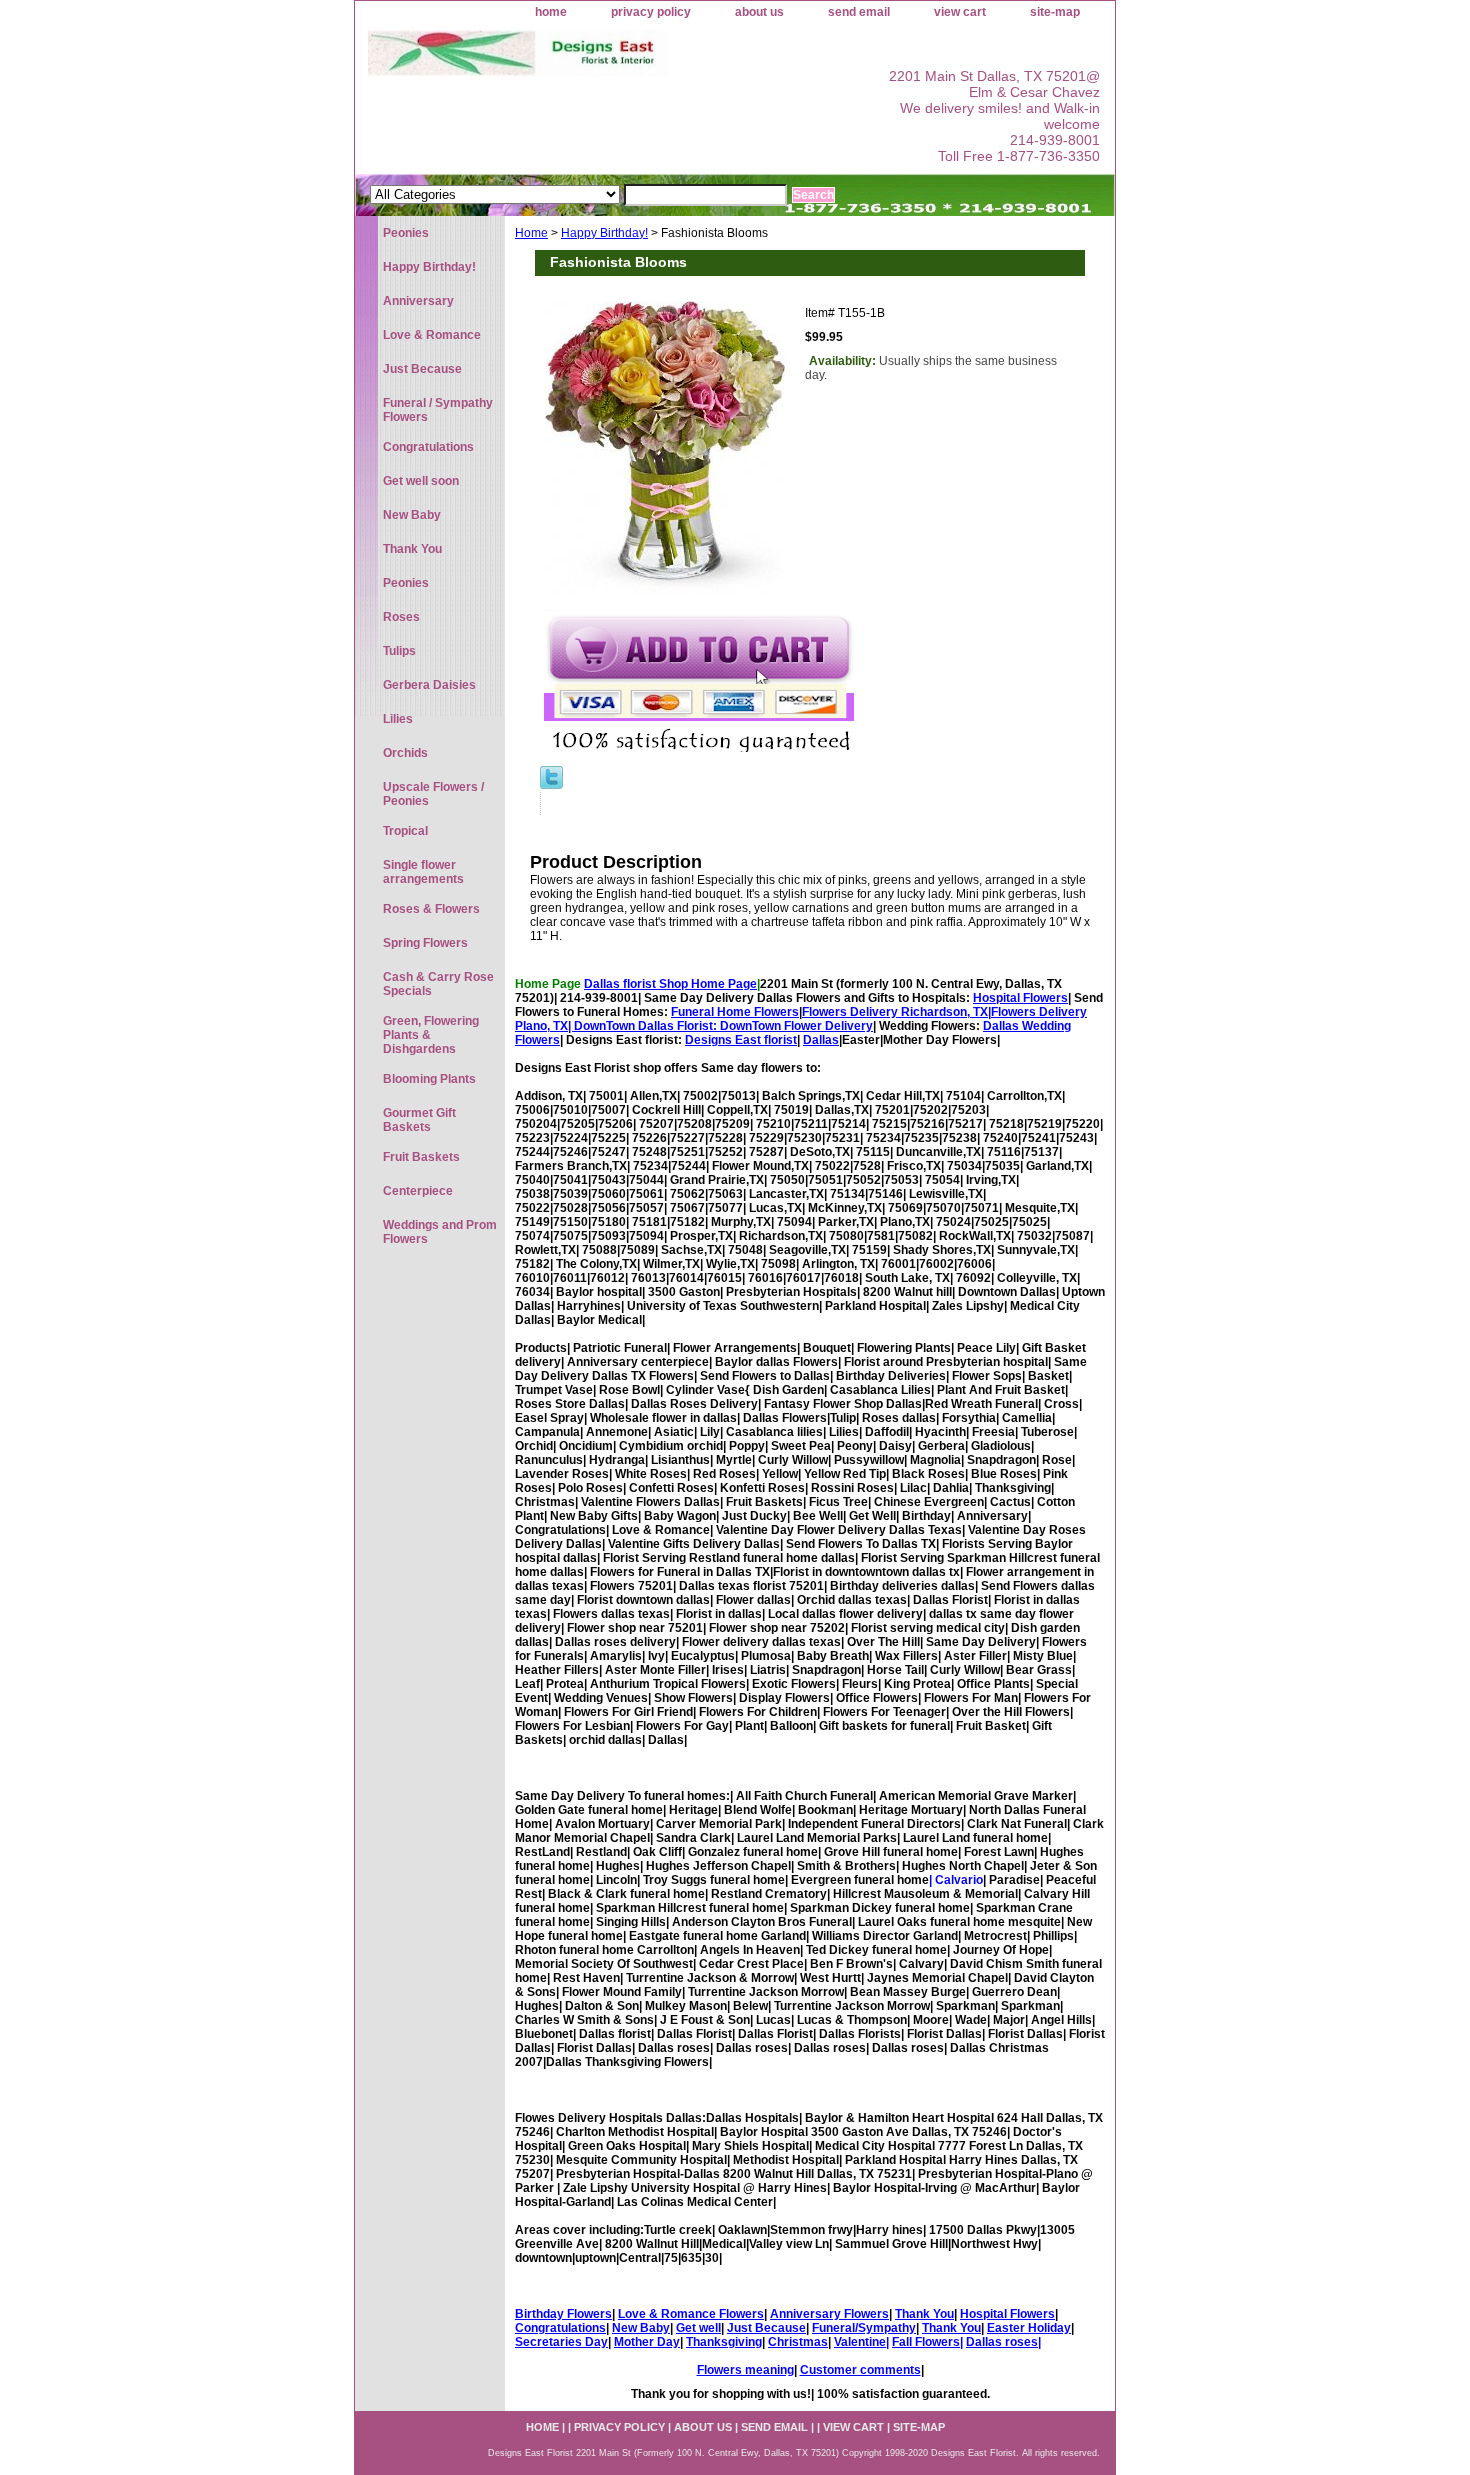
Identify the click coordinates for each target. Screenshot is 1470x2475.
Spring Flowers (425, 943)
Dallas (821, 1040)
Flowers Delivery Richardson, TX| (896, 1012)
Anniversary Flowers (829, 2314)
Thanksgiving (724, 2342)
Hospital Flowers (1020, 998)
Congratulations (560, 2328)
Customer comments (860, 2370)
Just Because (766, 2328)
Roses (401, 617)
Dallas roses (1002, 2342)
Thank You (924, 2314)
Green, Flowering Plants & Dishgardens (431, 1035)
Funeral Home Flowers (735, 1012)
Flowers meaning (745, 2370)
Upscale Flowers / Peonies (433, 794)
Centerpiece (418, 1191)
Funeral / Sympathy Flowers (438, 410)
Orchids (405, 753)
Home (531, 233)
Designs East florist (741, 1040)
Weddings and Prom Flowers (440, 1232)
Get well (698, 2328)
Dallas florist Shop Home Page (670, 984)
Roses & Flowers (431, 909)
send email (859, 12)
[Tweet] (551, 785)
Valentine (860, 2342)
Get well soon (421, 481)
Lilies (398, 719)
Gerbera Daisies (429, 685)
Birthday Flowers (563, 2314)
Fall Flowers (926, 2342)
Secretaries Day (561, 2342)
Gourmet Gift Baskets (419, 1120)
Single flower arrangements (423, 872)
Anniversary (418, 301)
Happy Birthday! (604, 233)
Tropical (405, 831)
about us (759, 12)
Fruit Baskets (421, 1157)
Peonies (406, 233)
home (551, 12)
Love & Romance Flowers (691, 2314)
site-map (1055, 12)
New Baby (641, 2328)
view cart (960, 12)
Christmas (798, 2342)
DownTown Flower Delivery (796, 1026)
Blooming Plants (429, 1079)
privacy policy (651, 12)
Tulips (399, 651)
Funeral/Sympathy (864, 2328)
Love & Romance (432, 335)
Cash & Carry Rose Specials (438, 984)
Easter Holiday (1029, 2328)
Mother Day (647, 2342)
